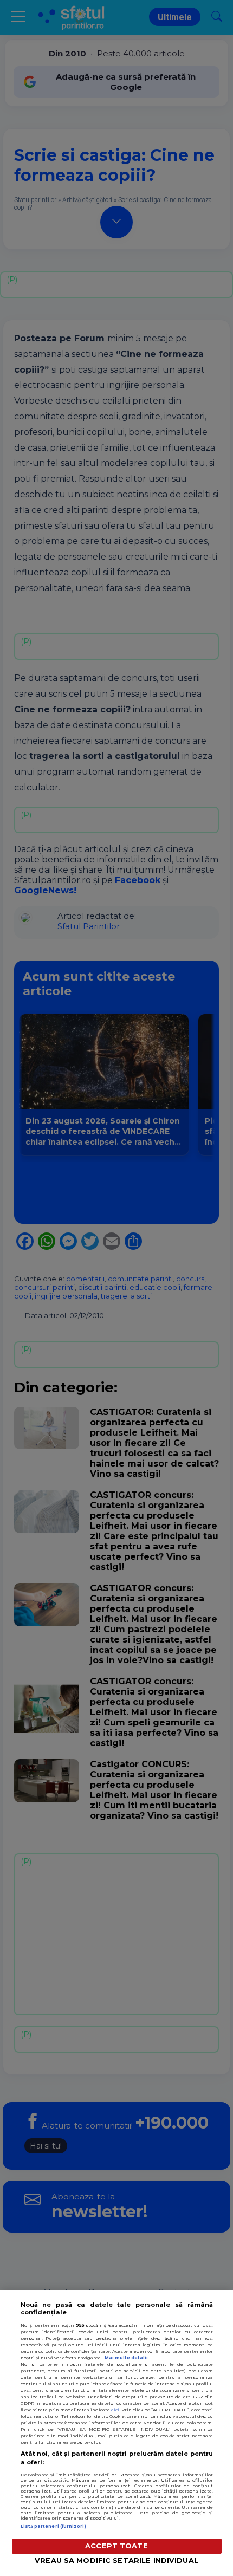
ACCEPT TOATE (116, 2546)
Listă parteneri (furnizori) (53, 2526)
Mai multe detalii (126, 2358)
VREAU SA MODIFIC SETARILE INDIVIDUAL (116, 2561)
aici (115, 2410)
